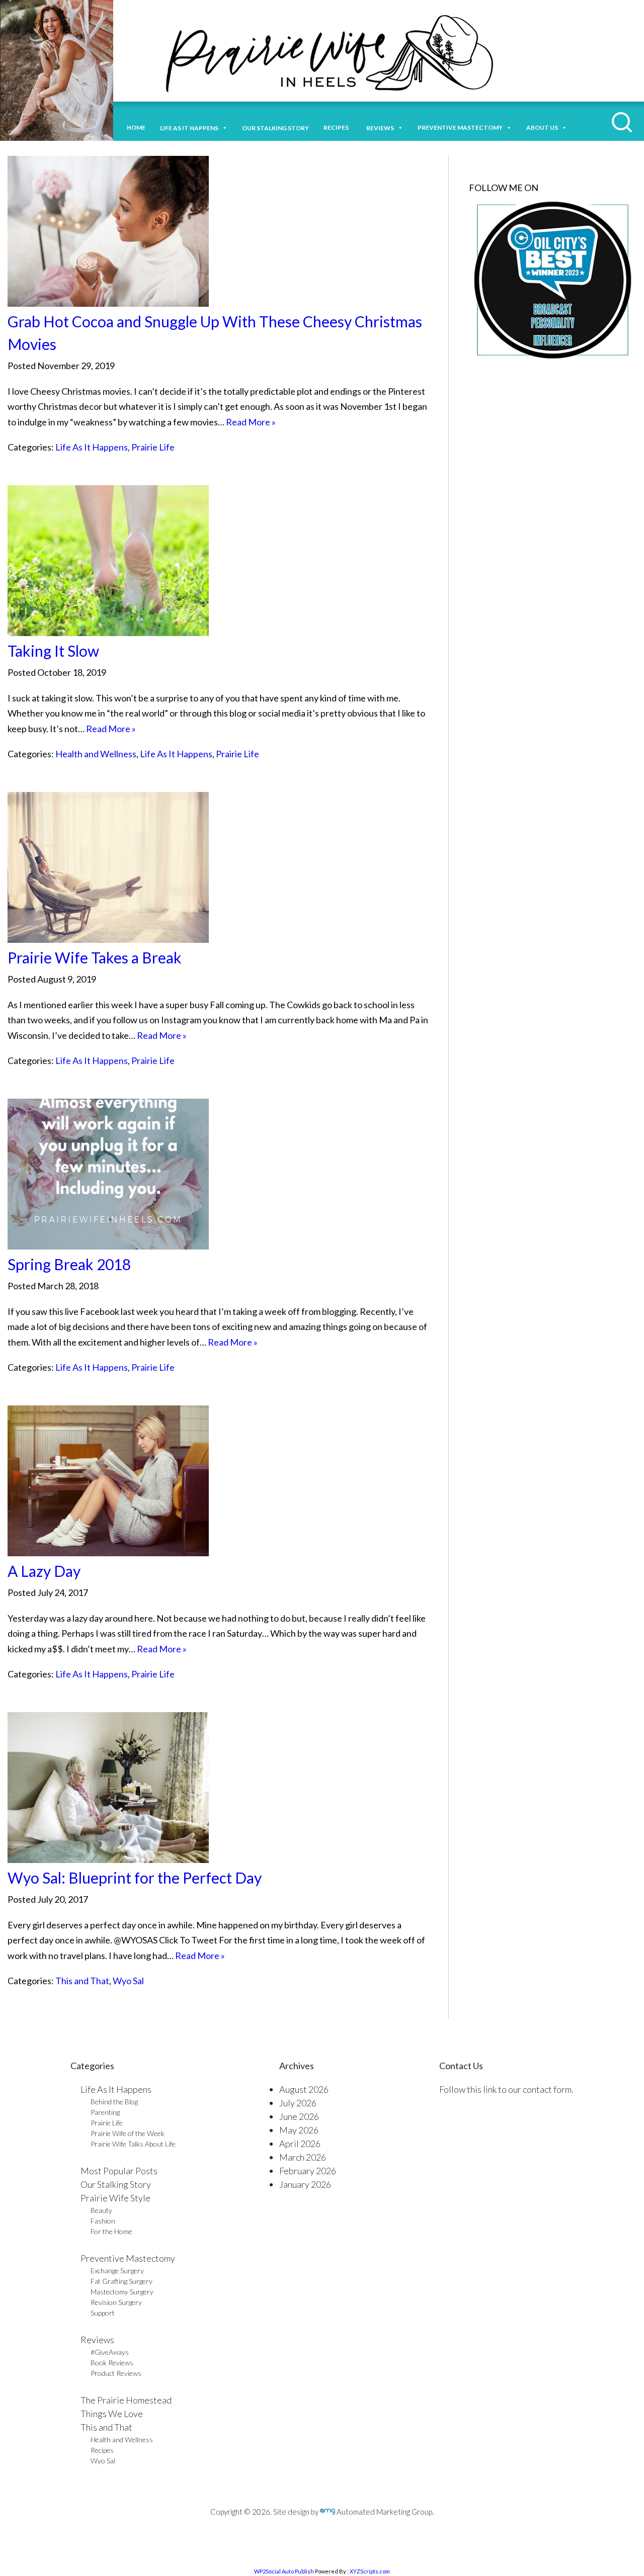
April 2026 (300, 2144)
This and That (82, 1981)
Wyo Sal (128, 1981)
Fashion (103, 2221)
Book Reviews (112, 2363)
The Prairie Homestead (126, 2400)
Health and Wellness (96, 754)
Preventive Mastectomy (460, 127)
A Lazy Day (44, 1571)
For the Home (111, 2231)
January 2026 (305, 2184)
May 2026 (299, 2130)
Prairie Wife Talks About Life (133, 2144)
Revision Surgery (116, 2302)
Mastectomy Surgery (122, 2292)
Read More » (251, 422)
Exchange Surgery (117, 2271)
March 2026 (303, 2157)
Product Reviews (116, 2373)
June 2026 (299, 2116)
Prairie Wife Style (115, 2198)
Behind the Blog (114, 2102)
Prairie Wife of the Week (128, 2133)
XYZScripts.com (370, 2571)
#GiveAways (110, 2352)
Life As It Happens (92, 447)
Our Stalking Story (116, 2184)
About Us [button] (542, 127)
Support (103, 2313)
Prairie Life (153, 447)
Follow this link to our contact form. (506, 2089)
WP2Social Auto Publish (284, 2571)
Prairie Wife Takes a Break (95, 957)
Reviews (97, 2340)
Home (136, 127)
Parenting (105, 2112)
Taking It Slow (53, 651)
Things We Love (112, 2414)
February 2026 (308, 2171)
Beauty (101, 2210)
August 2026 (304, 2089)
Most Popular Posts (119, 2171)
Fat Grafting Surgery (122, 2281)
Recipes (338, 127)
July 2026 (298, 2103)
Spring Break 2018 (69, 1264)
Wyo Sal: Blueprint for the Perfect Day (135, 1878)
